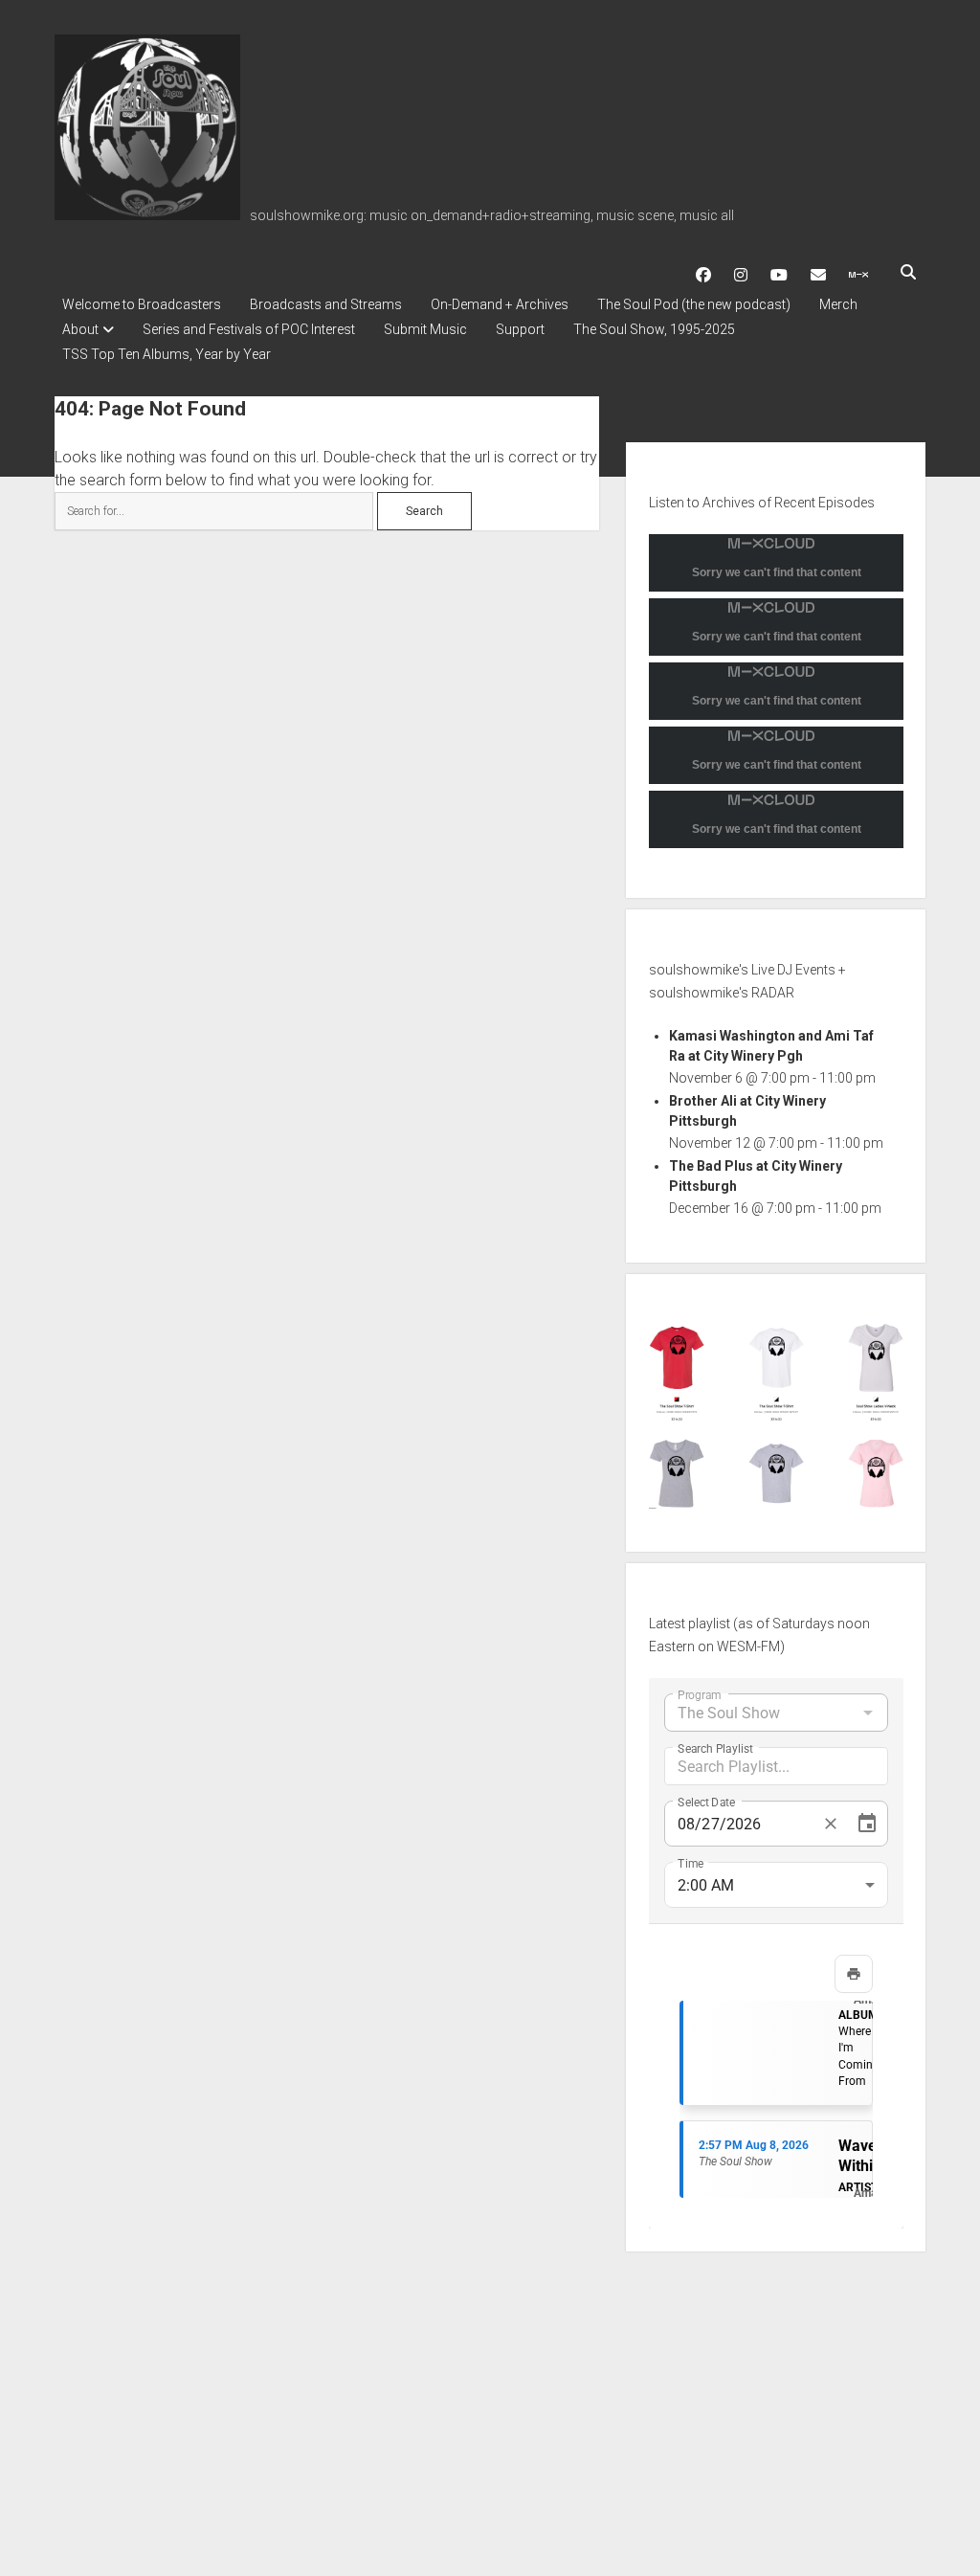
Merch (838, 304)
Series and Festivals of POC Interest (249, 329)
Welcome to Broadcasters (142, 304)
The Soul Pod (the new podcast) (694, 304)
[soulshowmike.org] (147, 213)
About (80, 329)
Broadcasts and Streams (326, 304)
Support (520, 329)
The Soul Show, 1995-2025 (654, 329)
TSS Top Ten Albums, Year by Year (167, 354)
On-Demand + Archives (500, 304)
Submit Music (425, 329)
